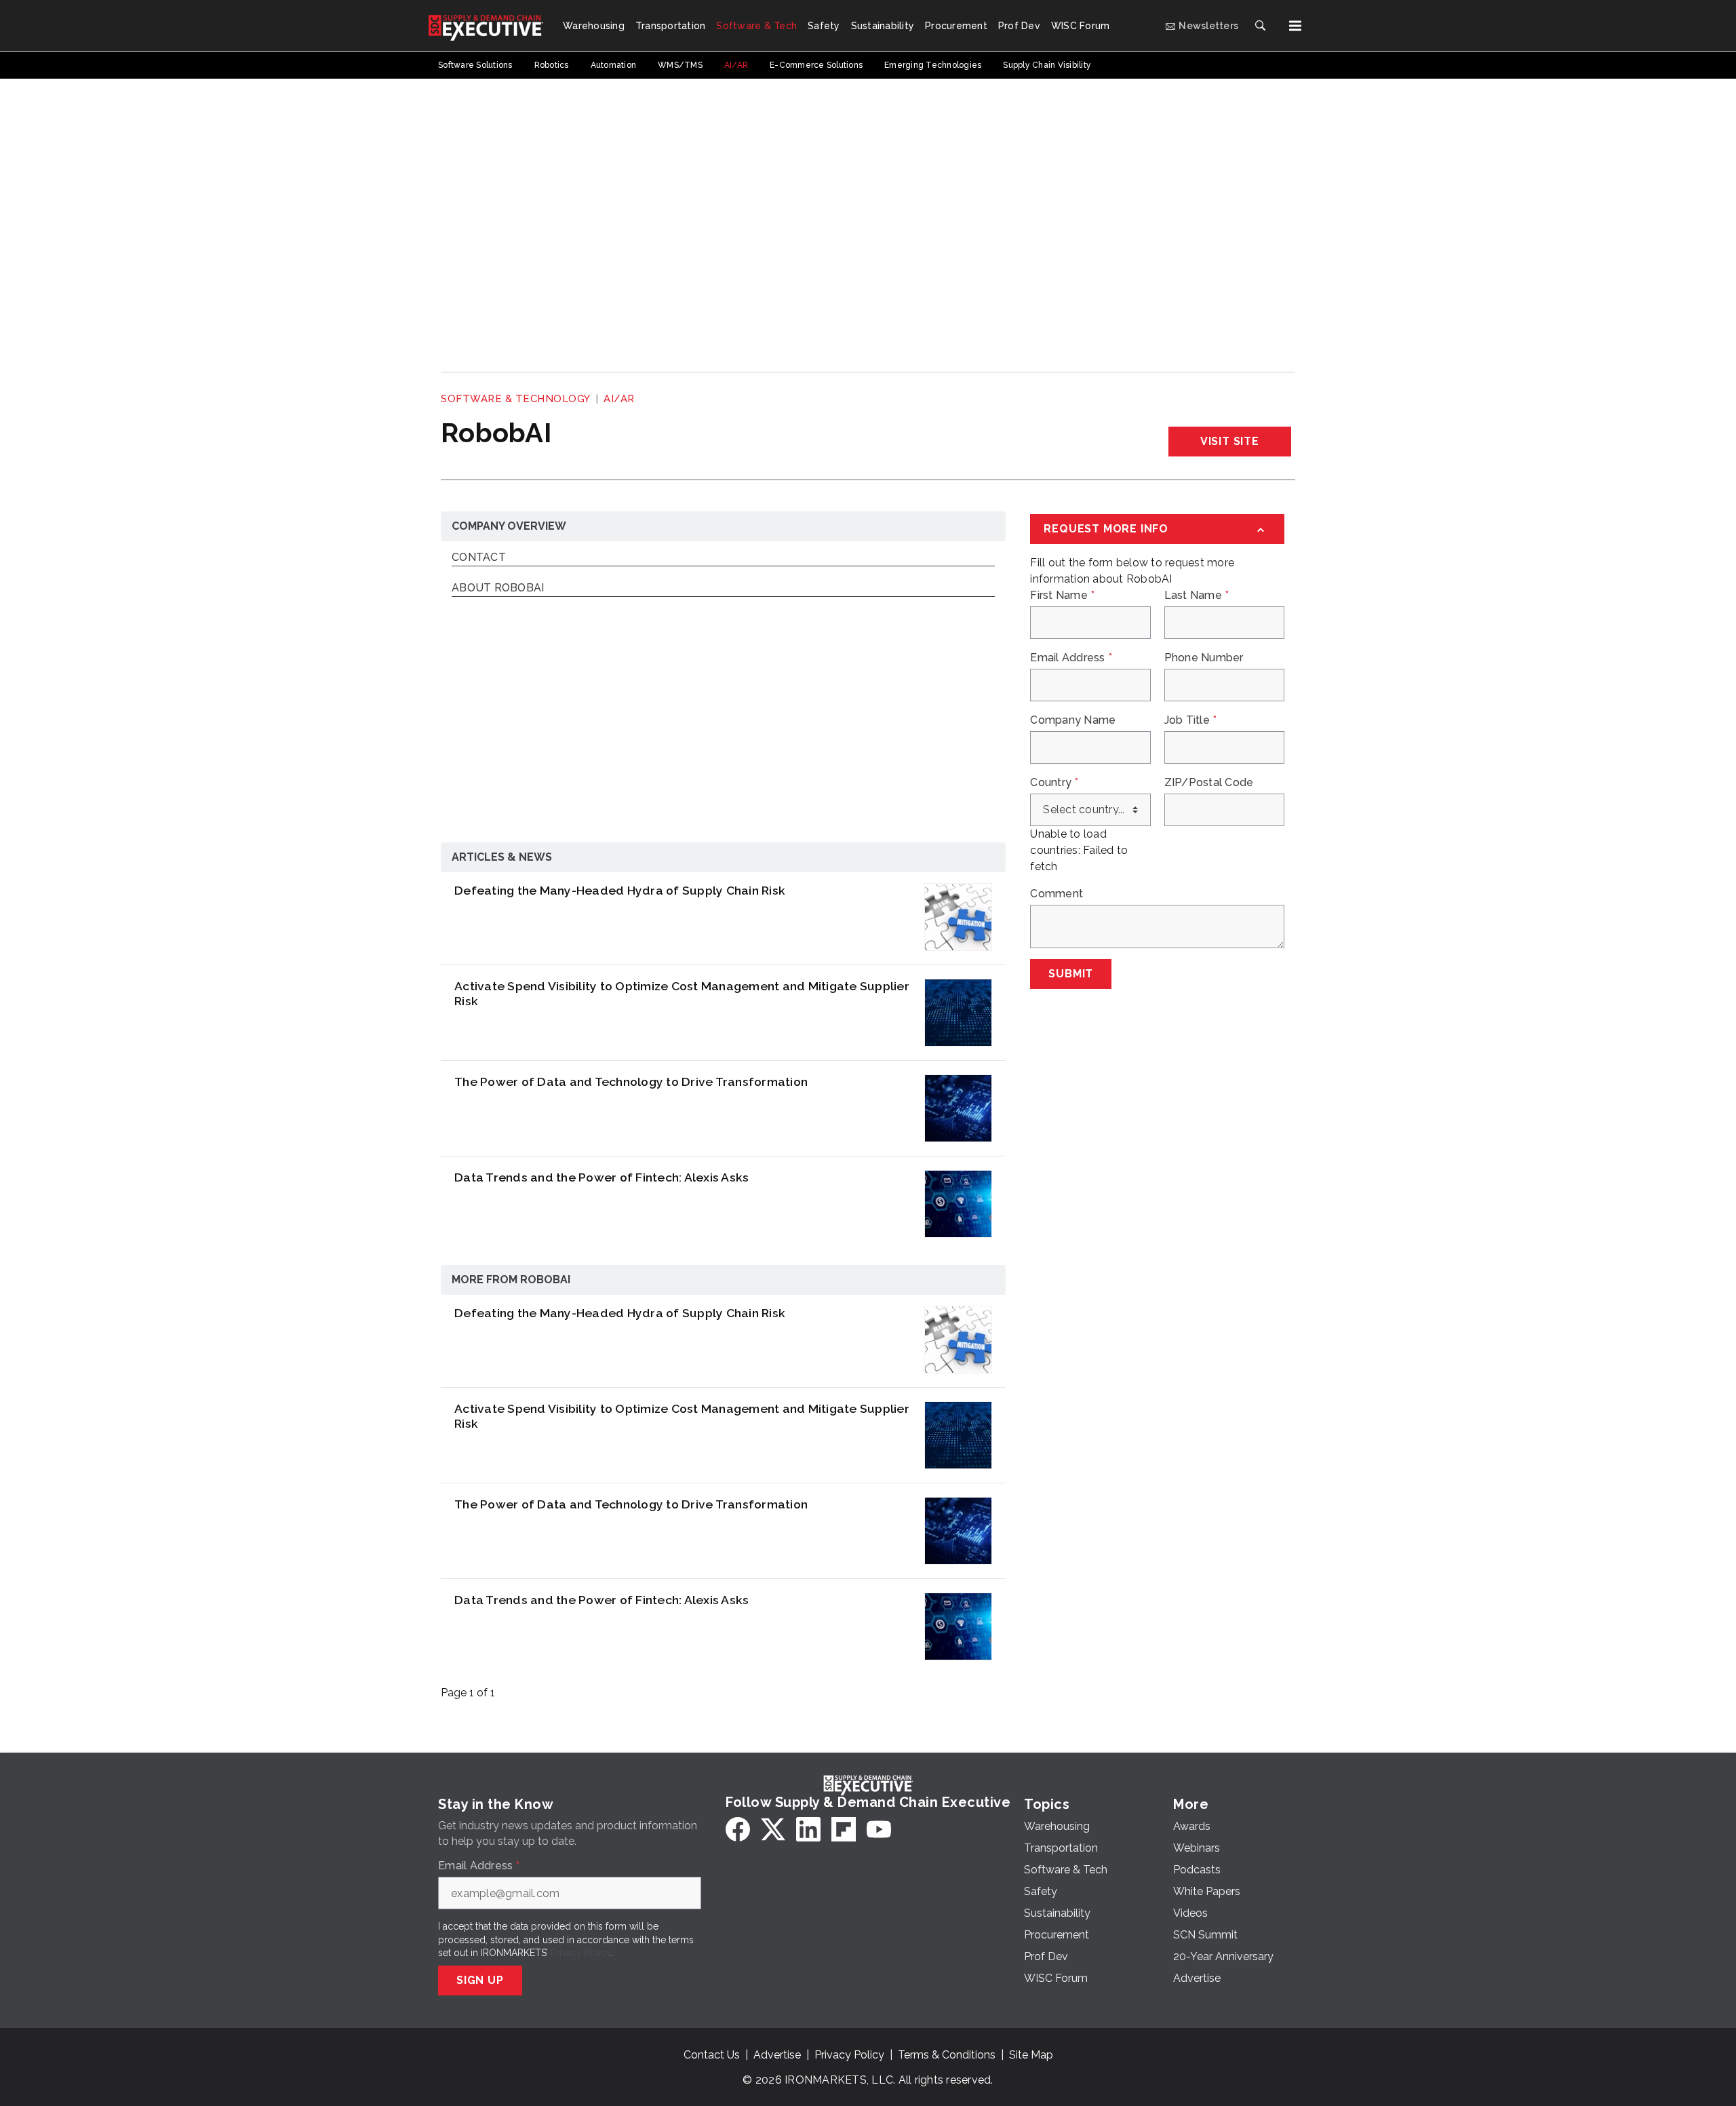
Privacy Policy (581, 1953)
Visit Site (1230, 441)
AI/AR (619, 399)
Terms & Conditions (947, 2055)
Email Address (1071, 658)
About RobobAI (498, 588)
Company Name (1073, 720)
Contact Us (712, 2055)
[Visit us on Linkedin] (808, 1829)
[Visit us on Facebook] (738, 1829)
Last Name (1197, 596)
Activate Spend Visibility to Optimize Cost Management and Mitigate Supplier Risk (682, 994)
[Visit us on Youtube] (879, 1829)
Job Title (1191, 720)
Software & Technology (516, 399)
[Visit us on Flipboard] (844, 1829)
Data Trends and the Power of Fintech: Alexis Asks (601, 1177)
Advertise (777, 2055)
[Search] (1260, 26)
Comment (1057, 894)
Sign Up (480, 1980)
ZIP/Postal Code (1209, 783)
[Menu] (1295, 26)
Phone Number (1204, 658)
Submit (1071, 974)
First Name (1062, 596)
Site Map (1031, 2055)
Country (1054, 783)
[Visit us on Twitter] (773, 1829)
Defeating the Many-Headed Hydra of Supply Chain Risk (620, 890)
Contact (479, 558)
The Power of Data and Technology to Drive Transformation (631, 1081)
